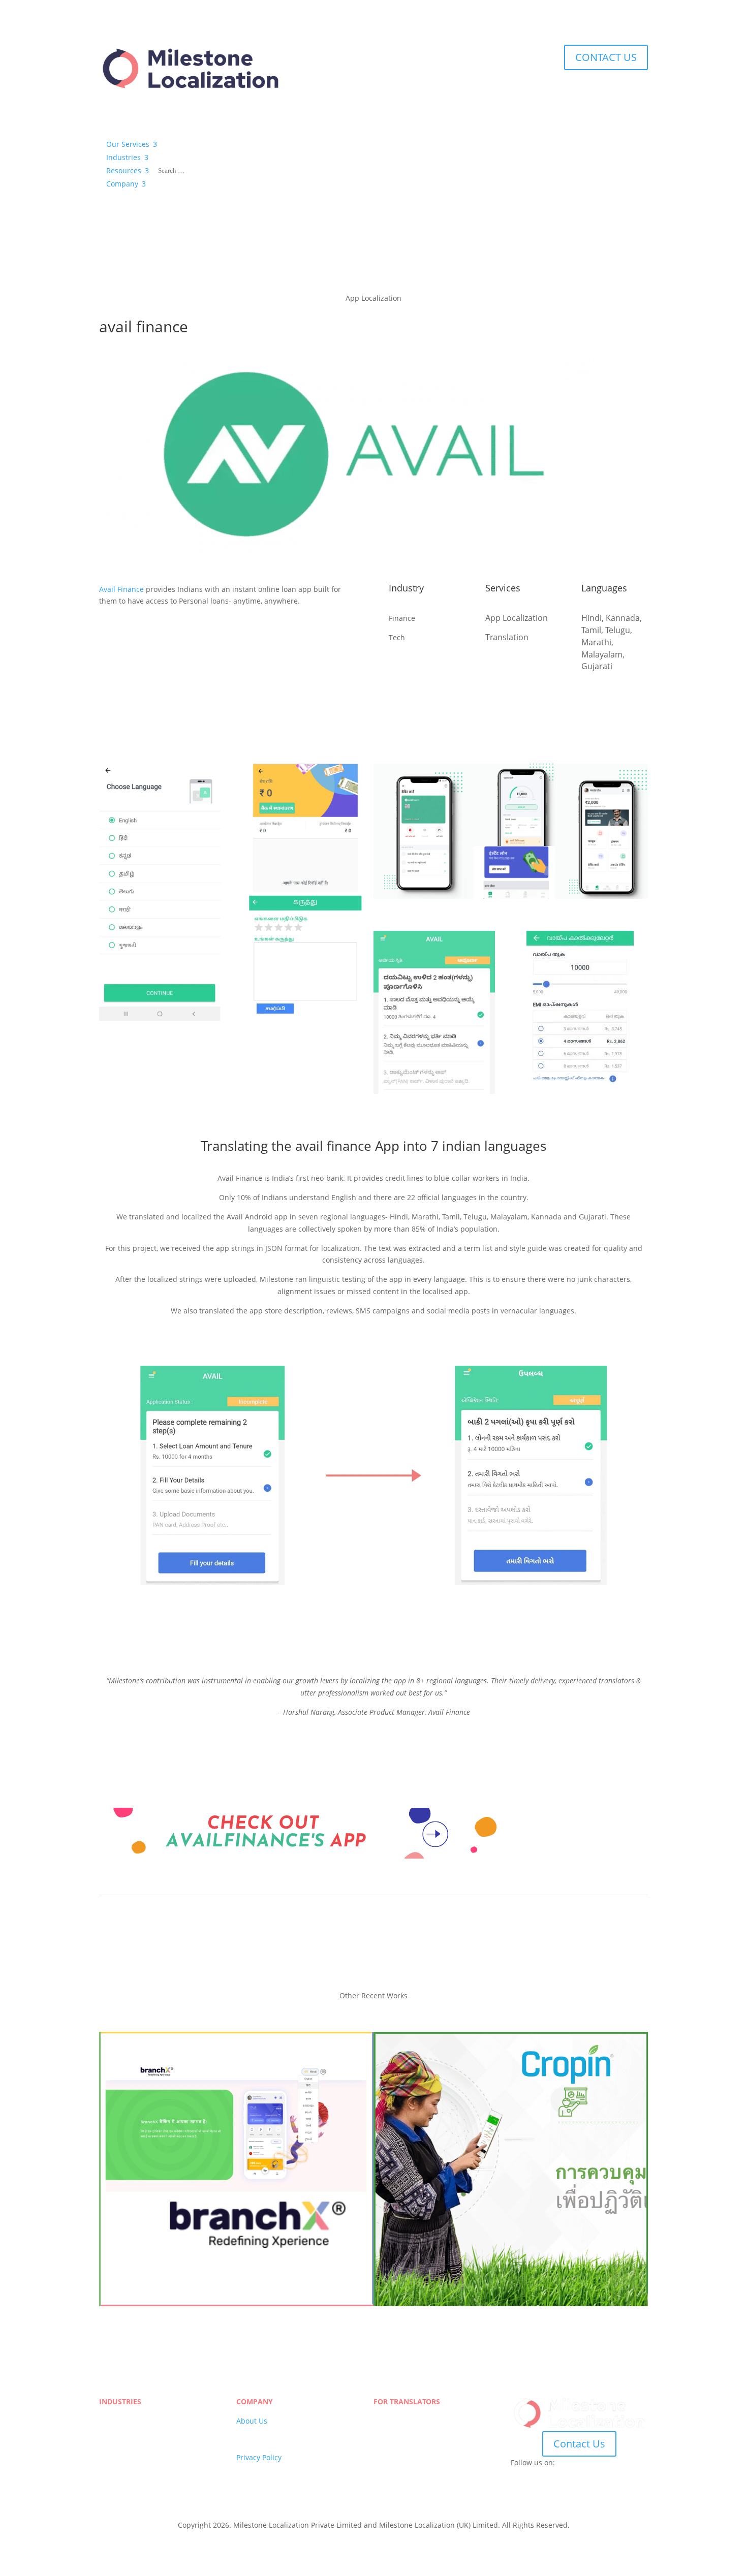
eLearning (116, 2445)
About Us (252, 2421)
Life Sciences (121, 2421)
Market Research (128, 2469)
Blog (244, 2481)
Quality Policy (259, 2445)
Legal (108, 2457)
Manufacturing (124, 2433)
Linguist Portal (398, 2433)
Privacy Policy (259, 2457)
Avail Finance (121, 589)
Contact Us (579, 2444)
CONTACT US (606, 57)
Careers (250, 2433)
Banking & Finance (131, 2481)
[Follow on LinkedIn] (579, 2477)
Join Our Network (403, 2421)
